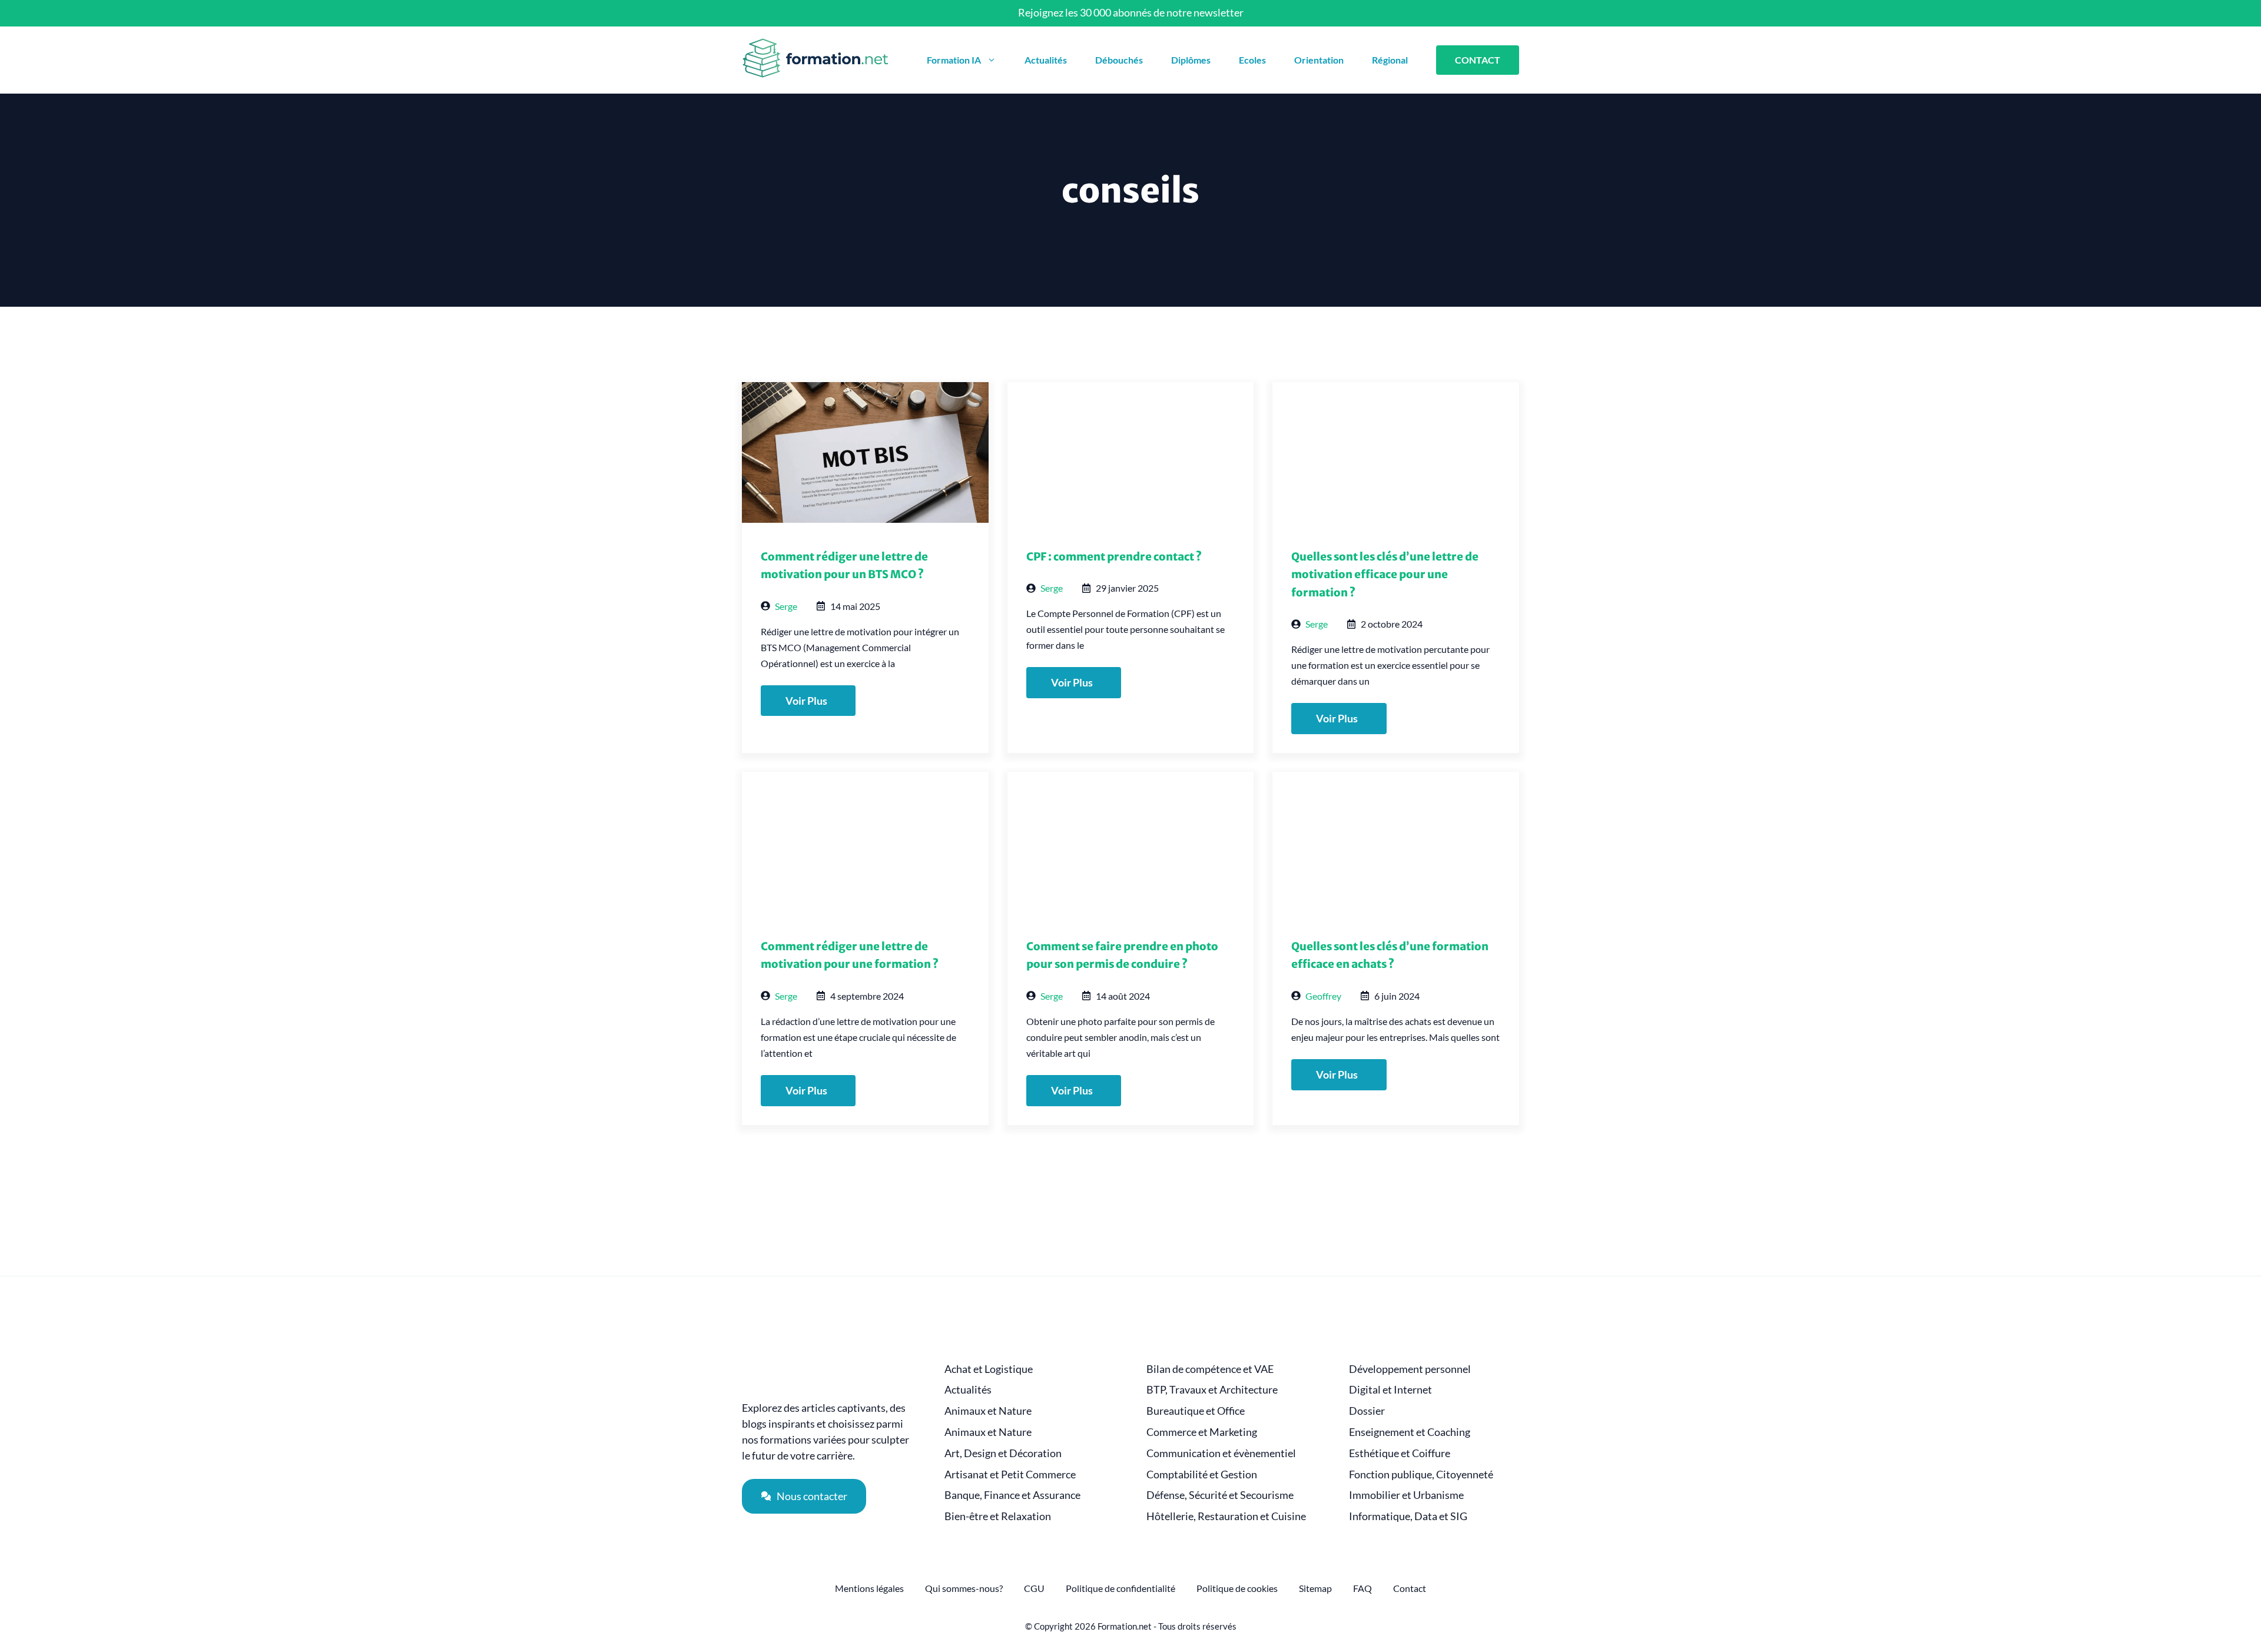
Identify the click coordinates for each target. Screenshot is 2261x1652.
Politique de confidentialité (1120, 1588)
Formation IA (954, 60)
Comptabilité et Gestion (1202, 1474)
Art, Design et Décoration (1003, 1453)
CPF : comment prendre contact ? (1114, 557)
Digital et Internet (1390, 1390)
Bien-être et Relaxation (998, 1516)
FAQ (1362, 1588)
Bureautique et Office (1196, 1411)
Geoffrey (1323, 996)
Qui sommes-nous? (964, 1588)
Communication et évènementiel (1221, 1453)
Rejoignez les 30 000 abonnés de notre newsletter (1131, 12)
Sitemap (1315, 1588)
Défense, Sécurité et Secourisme (1220, 1495)
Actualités (1046, 60)
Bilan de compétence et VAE (1210, 1369)
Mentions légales (869, 1588)
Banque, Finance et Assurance (1012, 1495)
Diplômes (1191, 60)
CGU (1034, 1588)
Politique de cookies (1237, 1588)
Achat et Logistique (989, 1369)
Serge (786, 606)
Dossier (1367, 1411)
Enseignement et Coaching (1410, 1432)
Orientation (1319, 60)
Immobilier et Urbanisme (1406, 1495)
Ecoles (1252, 60)
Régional (1390, 60)
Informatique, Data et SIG (1408, 1516)
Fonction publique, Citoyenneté (1421, 1474)
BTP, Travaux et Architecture (1212, 1390)
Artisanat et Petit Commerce (1010, 1474)
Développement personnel (1410, 1369)
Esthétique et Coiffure (1400, 1453)
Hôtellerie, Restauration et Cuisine (1226, 1516)
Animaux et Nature (988, 1411)
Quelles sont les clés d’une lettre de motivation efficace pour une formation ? (1385, 575)
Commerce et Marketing (1202, 1432)
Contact (1410, 1588)
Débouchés (1119, 60)
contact (1478, 60)
